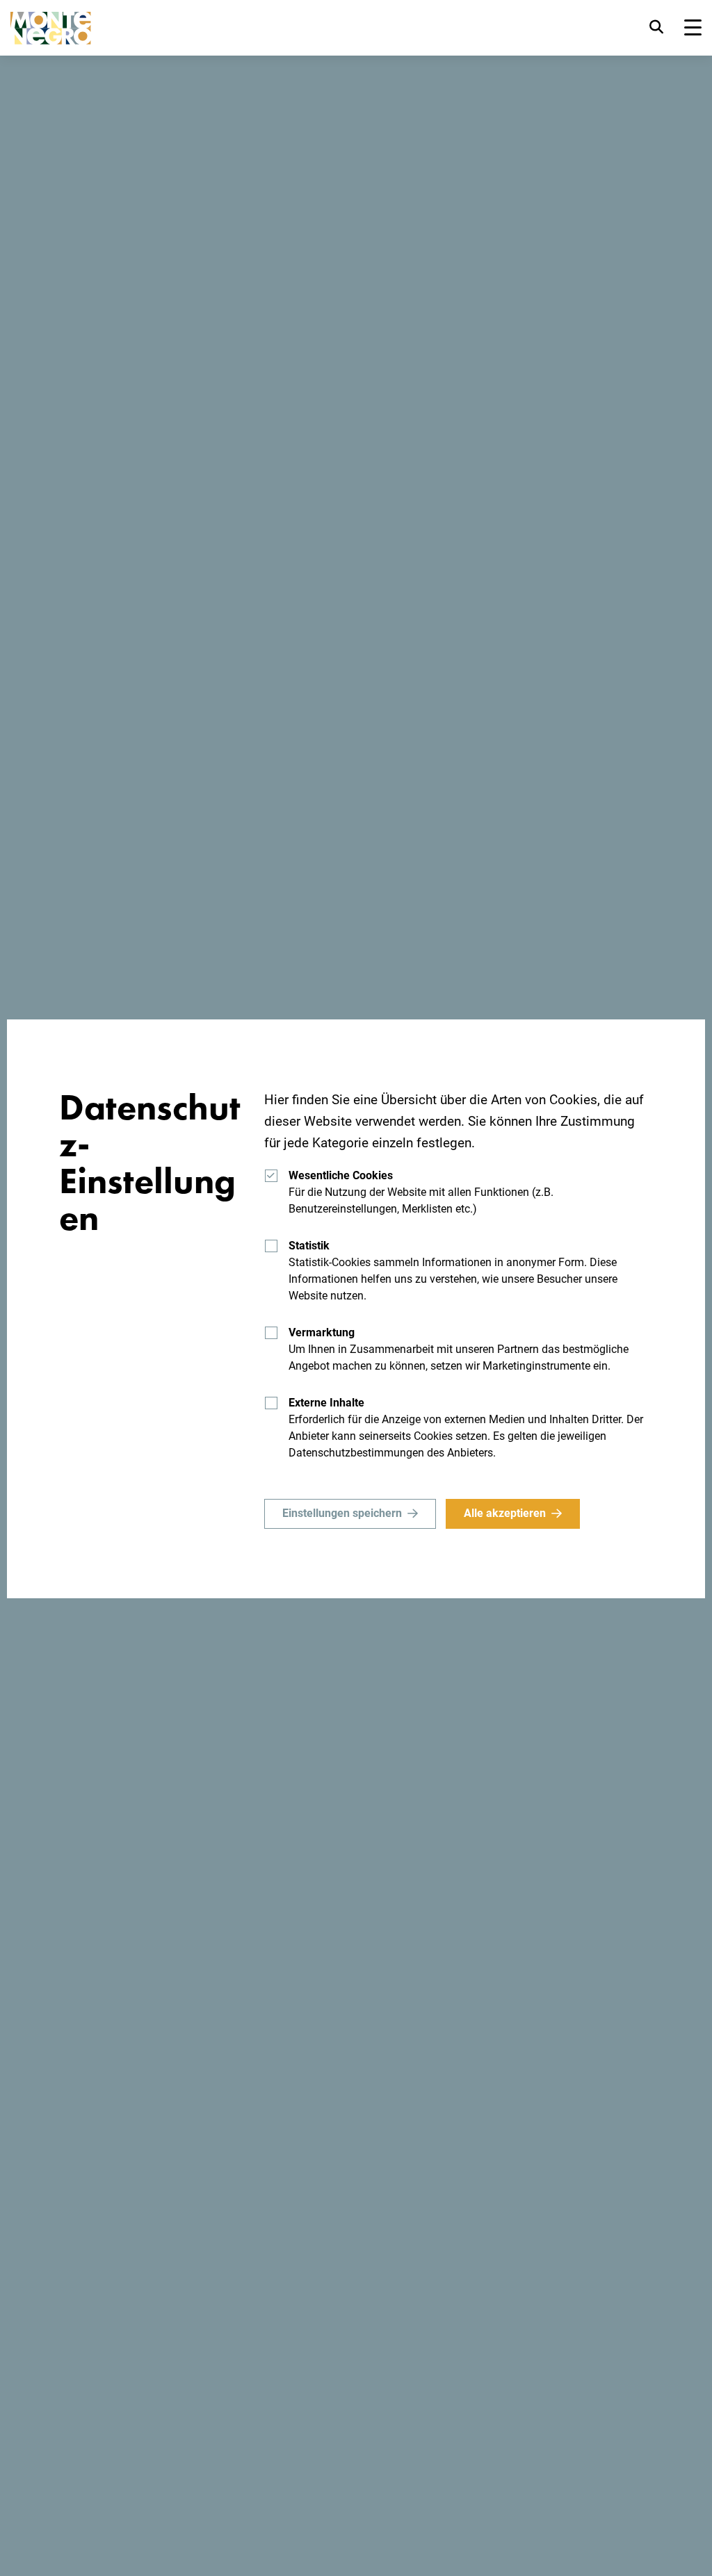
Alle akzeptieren (505, 1513)
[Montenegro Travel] (51, 28)
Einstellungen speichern (342, 1513)
